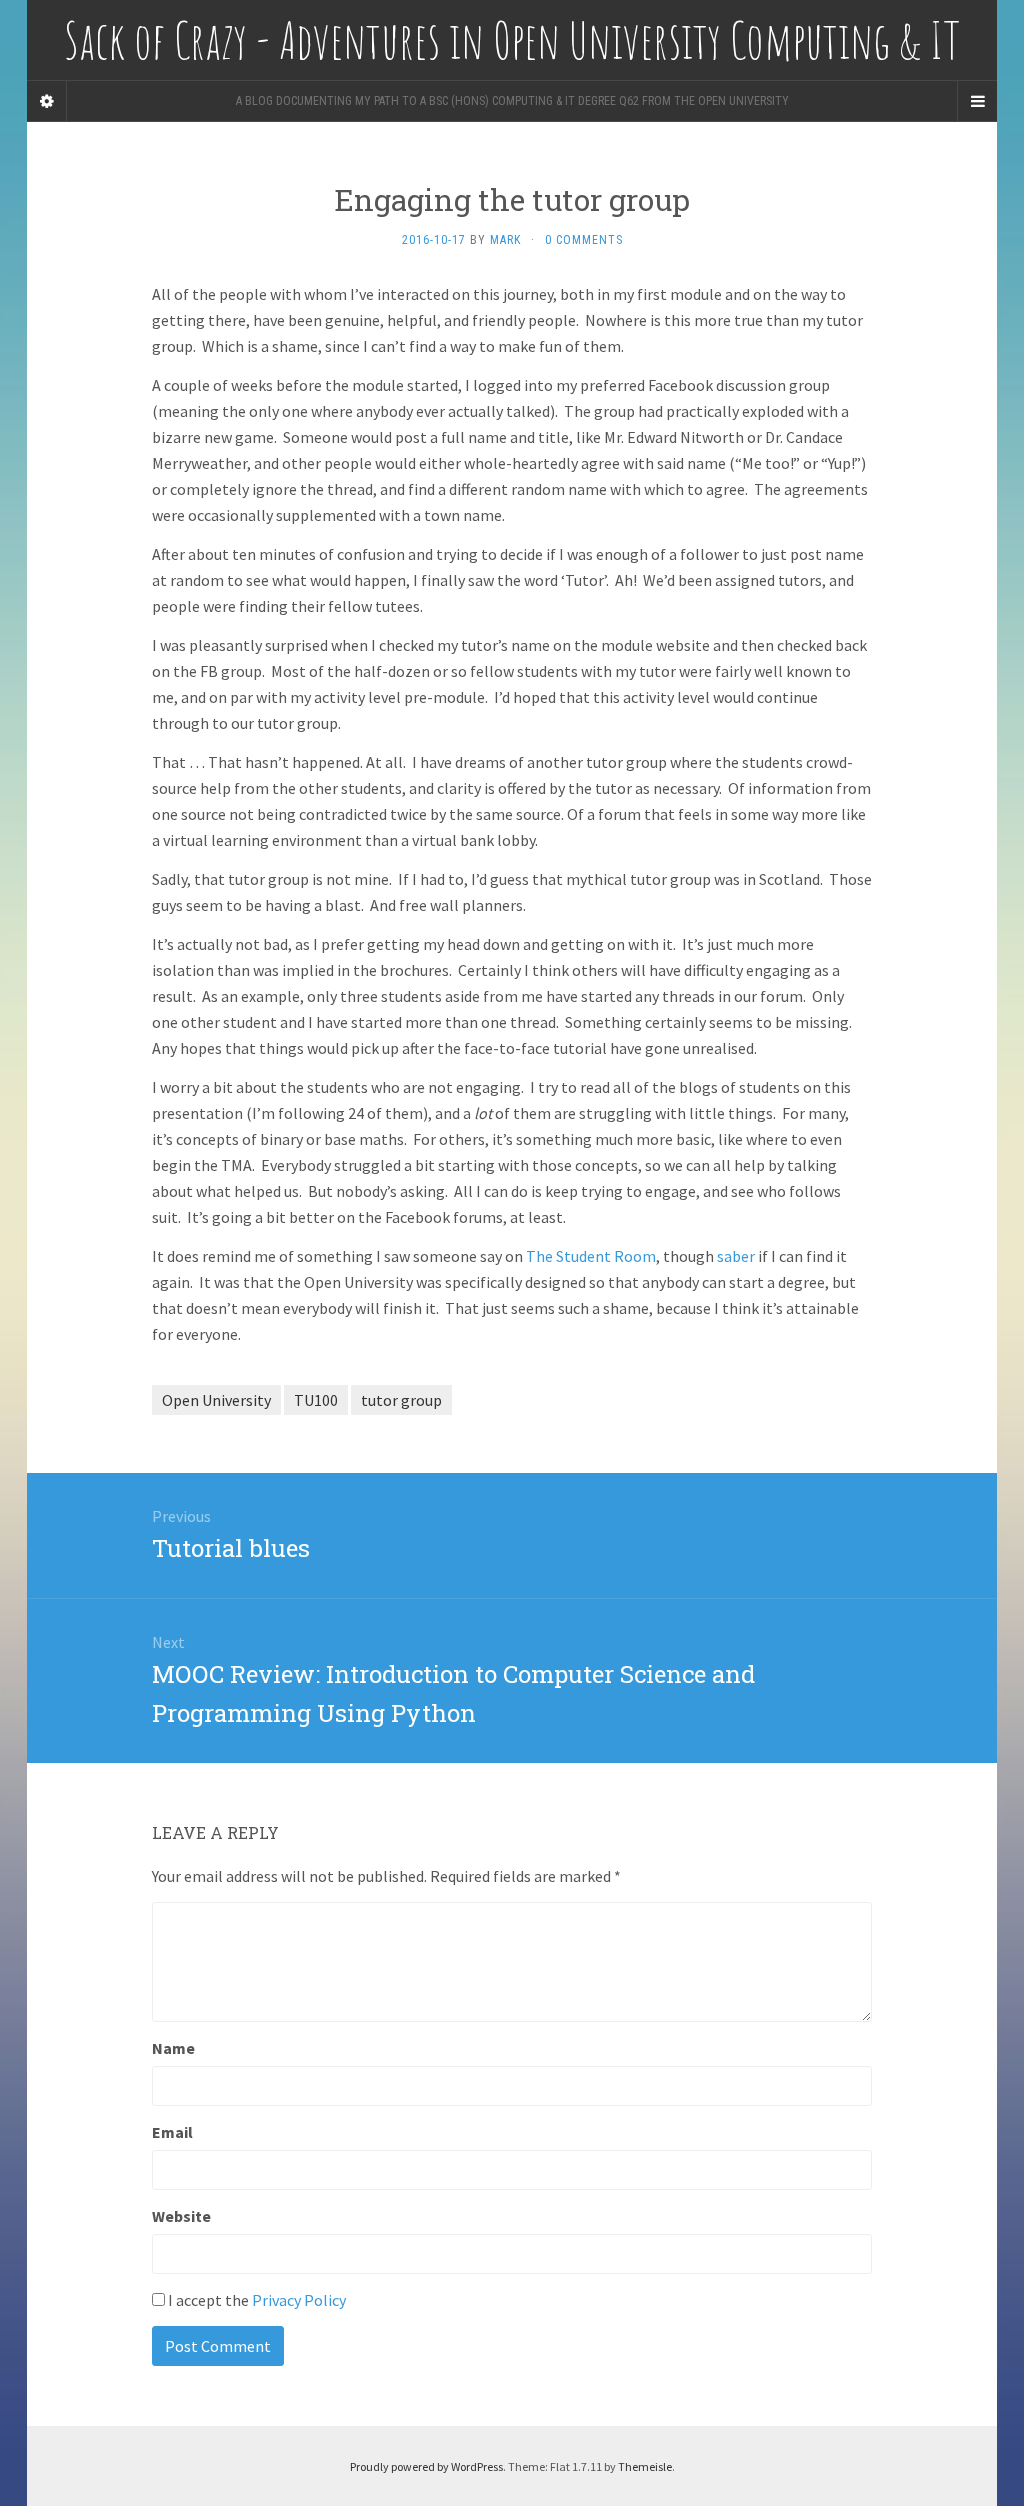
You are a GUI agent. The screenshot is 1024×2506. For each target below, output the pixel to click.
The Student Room (591, 1256)
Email (172, 2132)
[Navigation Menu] (977, 101)
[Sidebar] (47, 101)
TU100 (316, 1400)
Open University (216, 1400)
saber (736, 1256)
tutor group (401, 1400)
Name (173, 2048)
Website (181, 2216)
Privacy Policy (299, 2300)
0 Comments (584, 240)
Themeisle (645, 2466)
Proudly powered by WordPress (426, 2466)
